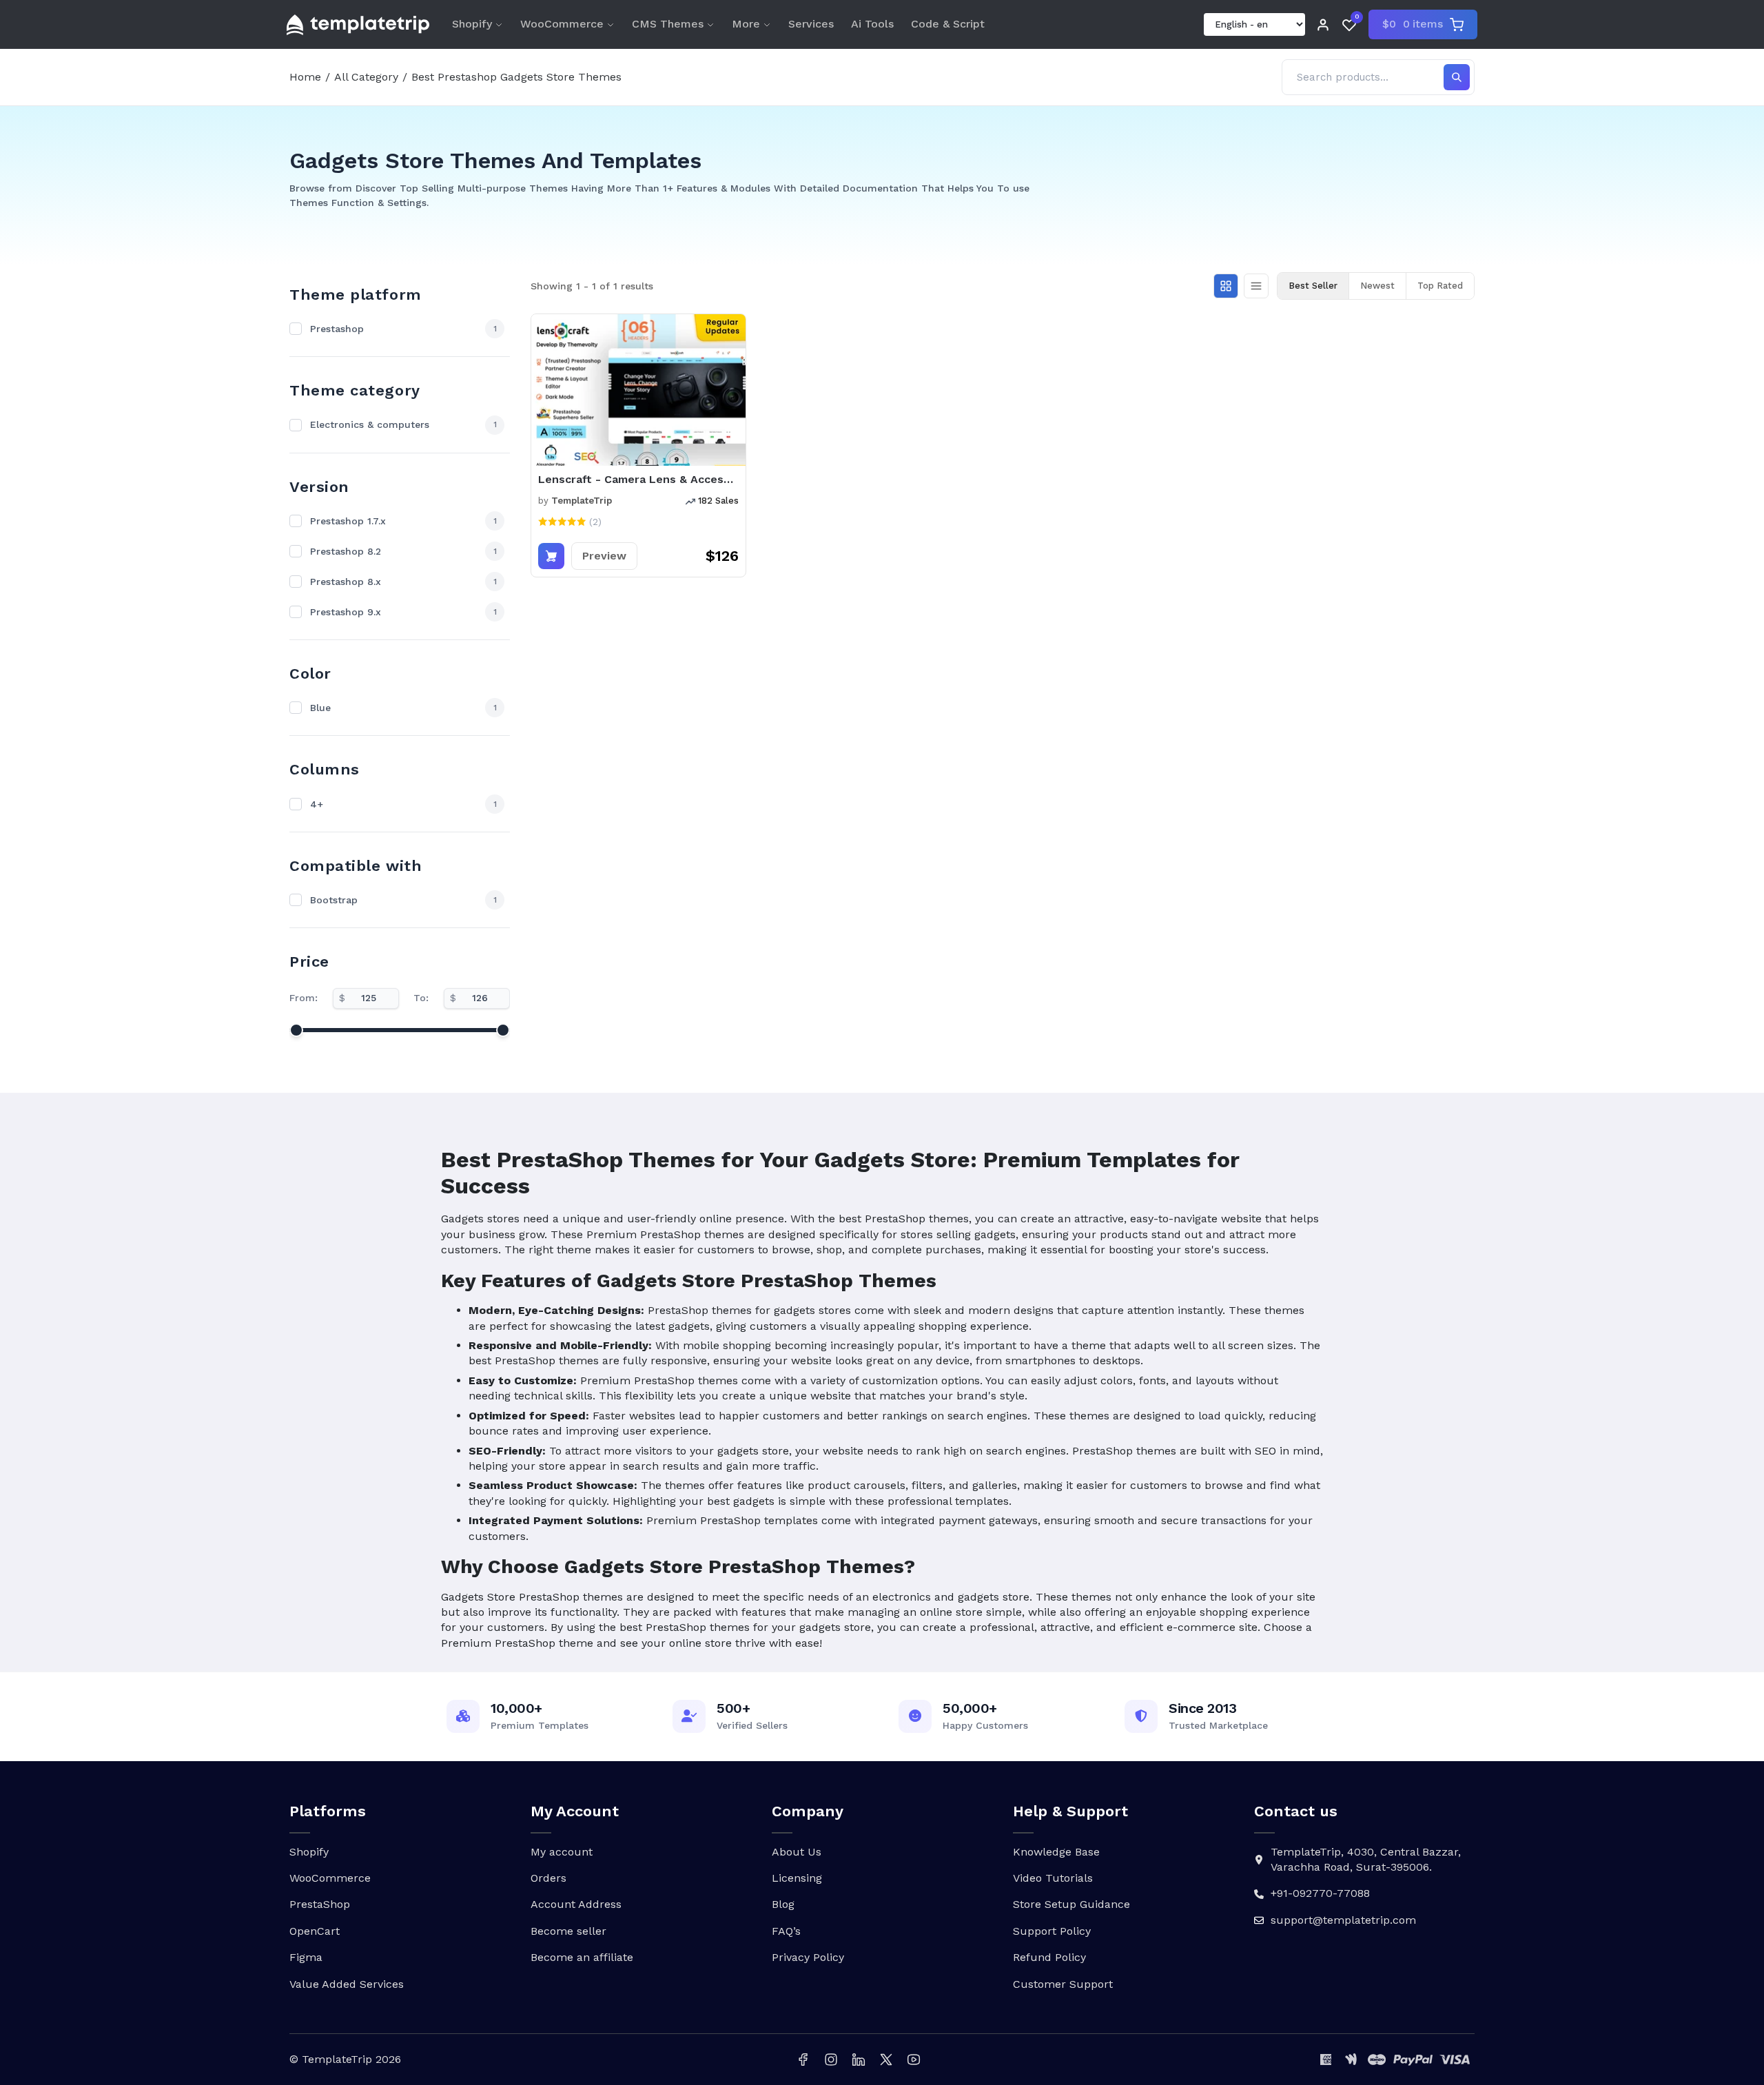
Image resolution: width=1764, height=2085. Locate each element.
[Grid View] (1226, 286)
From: (304, 998)
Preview (604, 556)
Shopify (472, 24)
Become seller (568, 1931)
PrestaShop (320, 1904)
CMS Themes (668, 24)
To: (421, 998)
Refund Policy (1049, 1957)
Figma (306, 1957)
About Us (797, 1852)
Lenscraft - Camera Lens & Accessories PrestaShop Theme (638, 479)
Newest (1377, 286)
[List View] (1256, 286)
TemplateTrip (582, 501)
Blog (783, 1904)
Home (305, 77)
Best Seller (1313, 286)
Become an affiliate (582, 1957)
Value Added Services (347, 1984)
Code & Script (948, 24)
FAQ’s (786, 1931)
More (746, 24)
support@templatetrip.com (1343, 1920)
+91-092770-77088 (1320, 1893)
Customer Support (1063, 1984)
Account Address (576, 1904)
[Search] (1457, 77)
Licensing (797, 1878)
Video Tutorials (1053, 1878)
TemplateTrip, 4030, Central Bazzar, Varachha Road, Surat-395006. (1366, 1859)
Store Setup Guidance (1071, 1904)
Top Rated (1440, 286)
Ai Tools (872, 24)
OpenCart (315, 1931)
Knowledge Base (1056, 1852)
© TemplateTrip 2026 (345, 2059)
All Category (366, 77)
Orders (548, 1878)
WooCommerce (562, 24)
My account (562, 1852)
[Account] (1323, 25)
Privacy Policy (808, 1957)
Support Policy (1052, 1931)
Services (811, 24)
